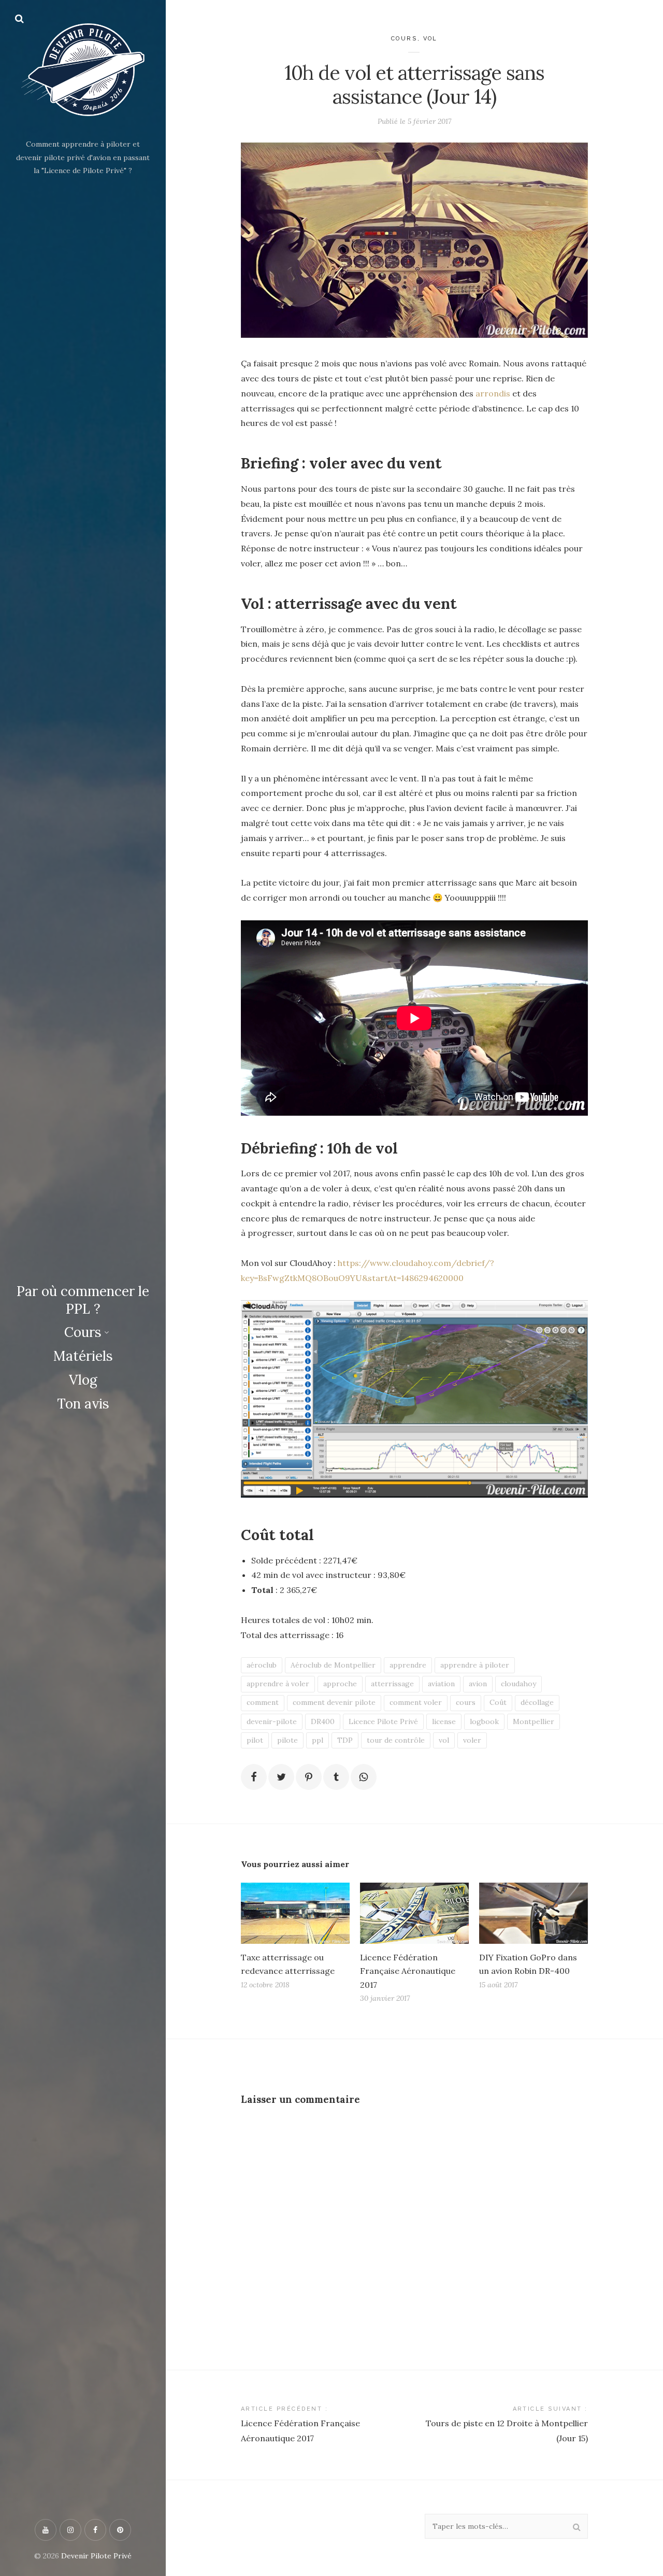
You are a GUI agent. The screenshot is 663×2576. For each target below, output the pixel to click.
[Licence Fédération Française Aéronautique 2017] (414, 1913)
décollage (537, 1702)
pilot (255, 1740)
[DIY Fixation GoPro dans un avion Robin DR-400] (534, 1913)
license (444, 1721)
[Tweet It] (281, 1777)
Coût (498, 1702)
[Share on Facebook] (254, 1777)
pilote (287, 1740)
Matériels (83, 1356)
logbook (484, 1721)
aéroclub (262, 1665)
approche (340, 1684)
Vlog (83, 1380)
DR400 (323, 1721)
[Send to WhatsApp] (364, 1777)
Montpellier (534, 1721)
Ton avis (83, 1404)
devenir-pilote (272, 1721)
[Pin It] (309, 1777)
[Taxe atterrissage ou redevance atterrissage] (295, 1913)
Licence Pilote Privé (383, 1721)
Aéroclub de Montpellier (333, 1665)
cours (466, 1702)
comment (263, 1702)
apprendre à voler (278, 1684)
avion (478, 1684)
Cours (83, 1332)
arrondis (493, 393)
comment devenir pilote (334, 1702)
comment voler (416, 1702)
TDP (345, 1740)
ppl (318, 1740)
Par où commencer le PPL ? (83, 1300)
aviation (441, 1684)
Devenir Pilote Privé (96, 2556)
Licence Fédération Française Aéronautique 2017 (408, 1971)
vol (444, 1740)
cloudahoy (518, 1684)
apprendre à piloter (475, 1665)
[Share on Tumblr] (336, 1777)
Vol (431, 39)
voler (472, 1740)
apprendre (408, 1665)
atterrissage (392, 1684)
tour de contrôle (396, 1740)
